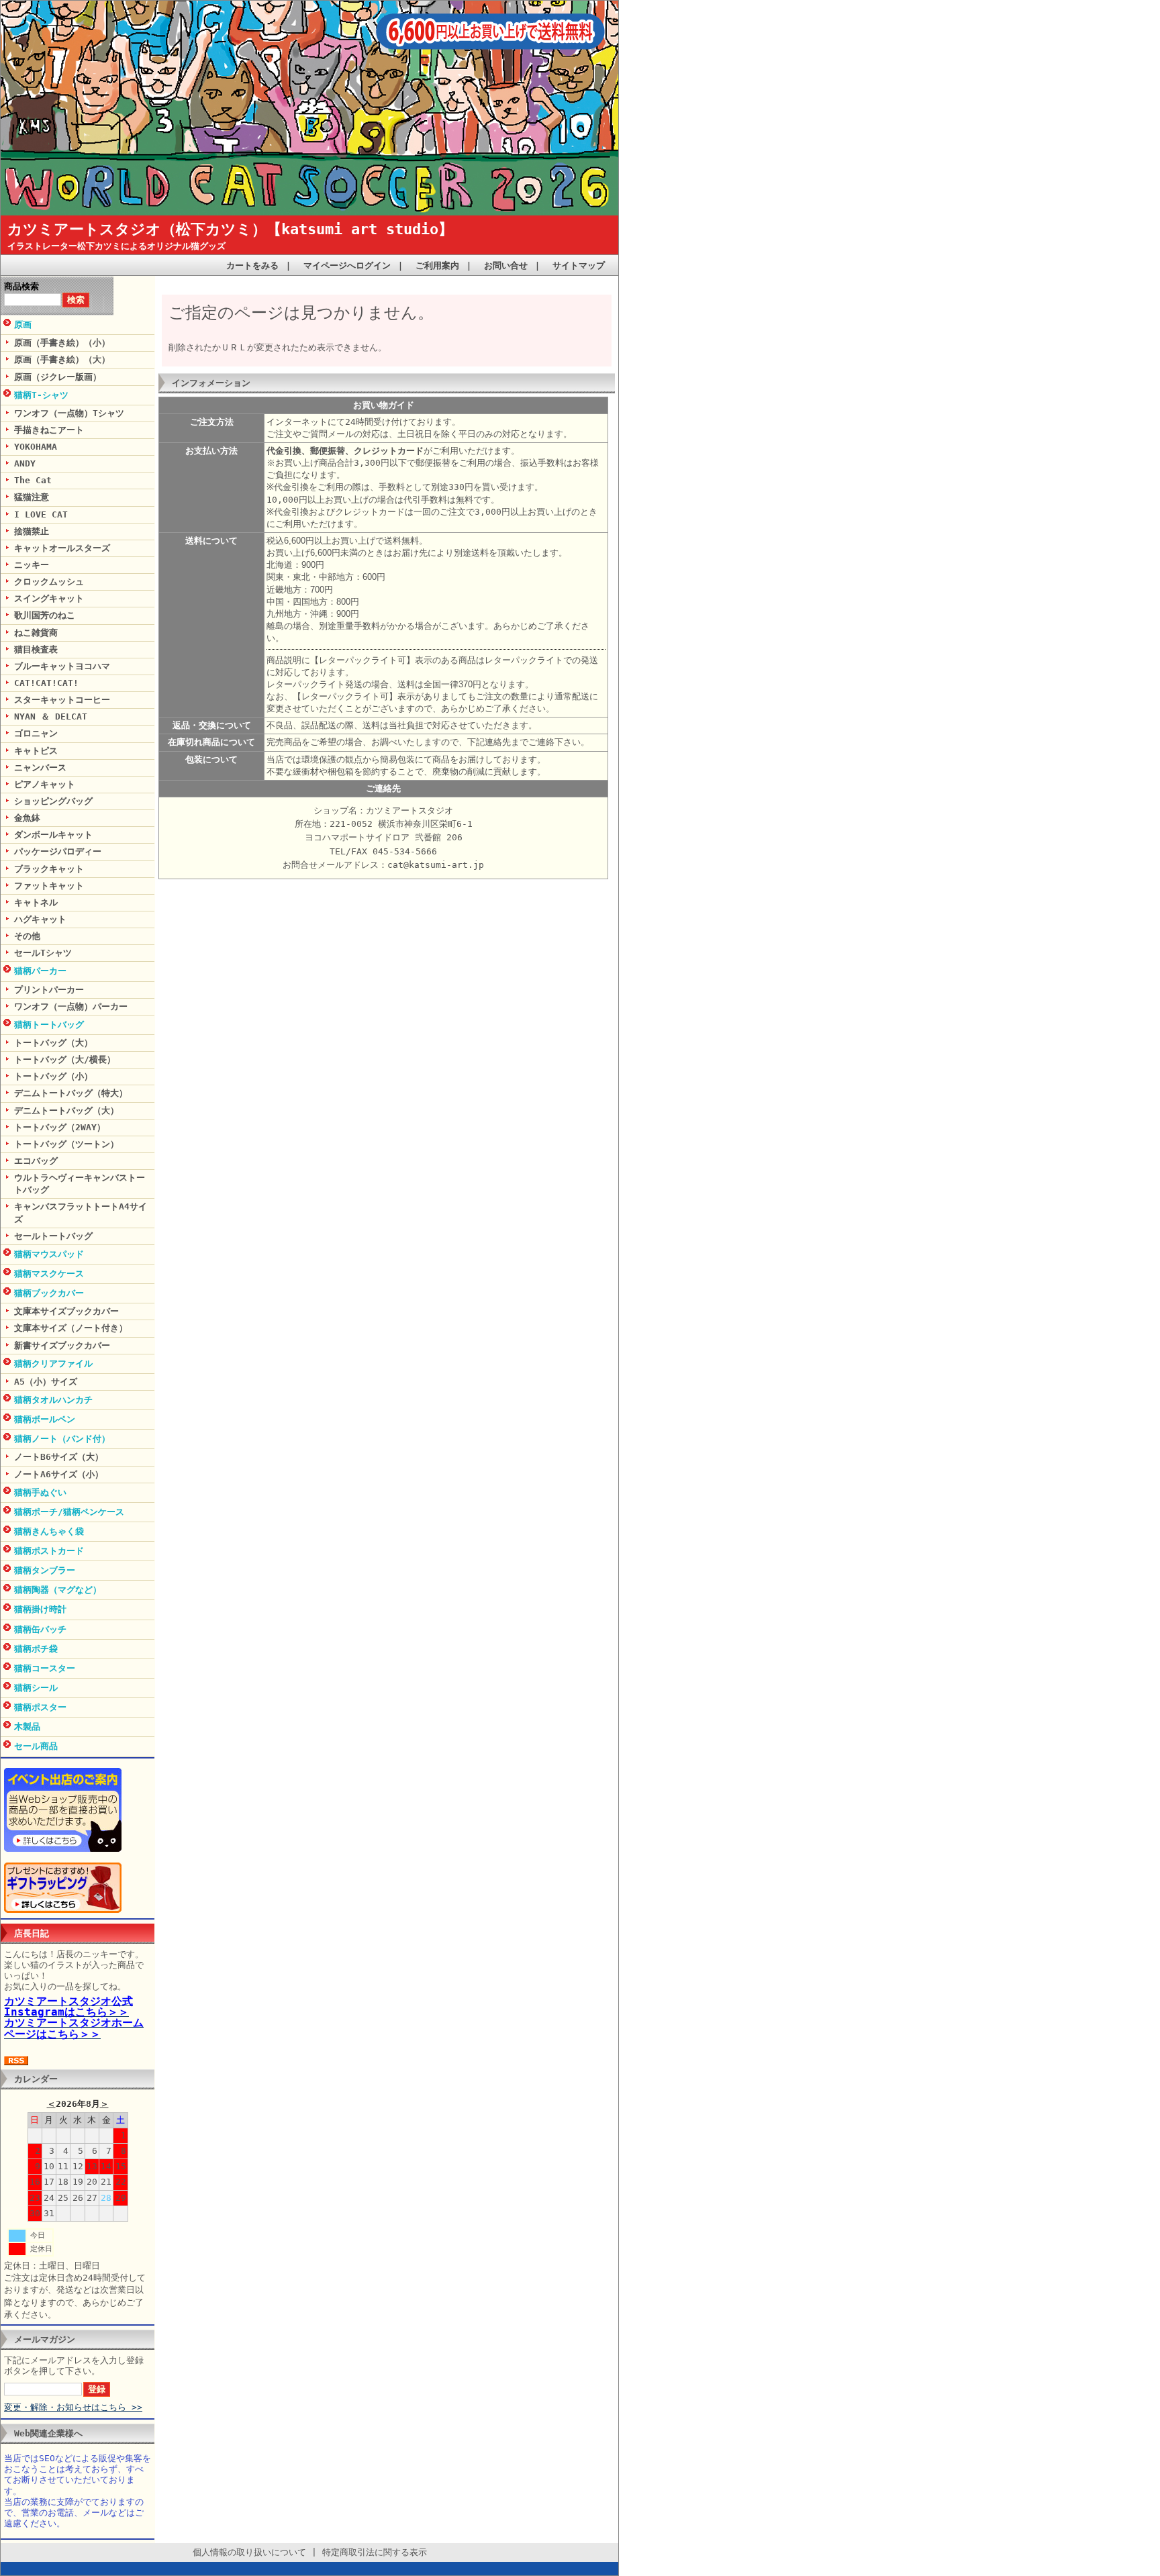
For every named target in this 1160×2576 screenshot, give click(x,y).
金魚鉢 (27, 818)
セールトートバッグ (53, 1236)
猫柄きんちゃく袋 (49, 1531)
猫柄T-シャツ (41, 395)
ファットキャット (49, 886)
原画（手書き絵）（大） (62, 359)
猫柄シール (36, 1688)
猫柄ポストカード (49, 1551)
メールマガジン (45, 2339)
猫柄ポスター (40, 1707)
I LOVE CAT (41, 514)
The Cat (33, 480)
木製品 (27, 1727)
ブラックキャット (49, 869)
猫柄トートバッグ (49, 1025)
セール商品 (36, 1746)
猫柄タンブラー (45, 1570)
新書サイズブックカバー (62, 1345)
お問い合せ (506, 265)
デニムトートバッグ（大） (66, 1110)
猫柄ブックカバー (49, 1293)
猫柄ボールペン (45, 1419)
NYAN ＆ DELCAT (51, 716)
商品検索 (21, 286)
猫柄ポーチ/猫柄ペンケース (69, 1512)
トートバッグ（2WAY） (60, 1127)
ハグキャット (40, 919)
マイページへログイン (347, 265)
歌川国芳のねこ (45, 615)
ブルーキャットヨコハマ (62, 666)
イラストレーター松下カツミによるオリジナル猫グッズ (116, 246)
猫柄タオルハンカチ (53, 1400)
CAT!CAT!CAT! (46, 683)
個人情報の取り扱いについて (249, 2552)
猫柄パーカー (40, 971)
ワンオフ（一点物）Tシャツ (69, 413)
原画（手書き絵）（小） (62, 343)
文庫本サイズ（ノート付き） (71, 1328)
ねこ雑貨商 (36, 633)
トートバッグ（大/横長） (65, 1059)
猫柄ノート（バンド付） (62, 1439)
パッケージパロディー (58, 851)
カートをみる (252, 265)
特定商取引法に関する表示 (375, 2552)
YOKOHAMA (36, 447)
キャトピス (36, 751)
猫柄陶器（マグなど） (58, 1590)
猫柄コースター (45, 1668)
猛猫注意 (32, 497)
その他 (27, 936)
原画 (23, 325)
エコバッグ (36, 1161)
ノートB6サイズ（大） (59, 1457)
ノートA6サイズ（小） (59, 1474)
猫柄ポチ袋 (36, 1649)
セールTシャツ (43, 953)
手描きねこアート (49, 430)
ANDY (25, 463)
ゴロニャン (36, 733)
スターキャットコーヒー (62, 700)
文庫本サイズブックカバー (66, 1311)
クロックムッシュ (49, 582)
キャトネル (36, 902)
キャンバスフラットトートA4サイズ (81, 1212)
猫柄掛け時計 (40, 1609)
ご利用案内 (437, 265)
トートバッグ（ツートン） (66, 1144)
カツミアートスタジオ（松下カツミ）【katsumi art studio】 (230, 229)
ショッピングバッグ (53, 801)
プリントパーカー (49, 990)
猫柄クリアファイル (53, 1364)
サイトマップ (579, 265)
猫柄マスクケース (49, 1274)
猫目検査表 (36, 649)
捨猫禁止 (32, 531)
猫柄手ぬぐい (40, 1492)
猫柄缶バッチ (40, 1629)
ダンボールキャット (53, 835)
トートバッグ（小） (53, 1076)
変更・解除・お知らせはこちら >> (73, 2407)
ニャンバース (40, 767)
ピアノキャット (45, 784)
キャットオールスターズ (62, 548)
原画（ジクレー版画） (58, 377)
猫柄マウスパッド (49, 1254)
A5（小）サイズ (46, 1382)
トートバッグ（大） (53, 1043)
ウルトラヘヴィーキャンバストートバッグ (80, 1184)
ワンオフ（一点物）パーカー (71, 1006)
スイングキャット (49, 598)
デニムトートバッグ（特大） (71, 1093)
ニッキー (32, 565)
